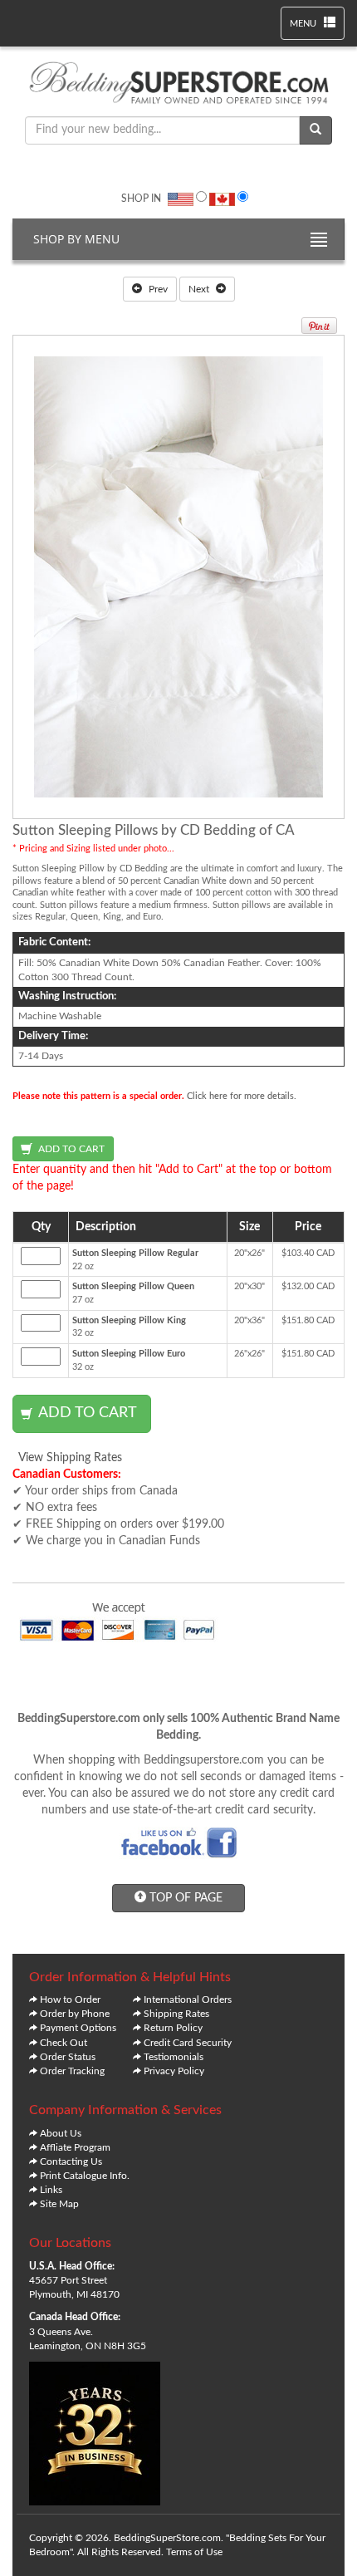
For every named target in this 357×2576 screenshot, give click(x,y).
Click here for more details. (242, 1096)
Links (51, 2190)
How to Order (70, 1999)
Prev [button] (157, 289)
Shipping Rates (176, 2014)
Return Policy (173, 2028)
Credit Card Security (188, 2043)
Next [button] (200, 289)
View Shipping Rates (70, 1458)
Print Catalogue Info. (85, 2176)
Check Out (64, 2043)
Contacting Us (71, 2161)
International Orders (188, 1999)
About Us (61, 2133)
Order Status (68, 2057)
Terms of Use (194, 2552)
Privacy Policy (174, 2071)
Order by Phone (75, 2014)
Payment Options (78, 2028)
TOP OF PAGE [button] (184, 1898)
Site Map (59, 2204)
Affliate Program (75, 2147)
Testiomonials (174, 2057)
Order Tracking (72, 2071)
